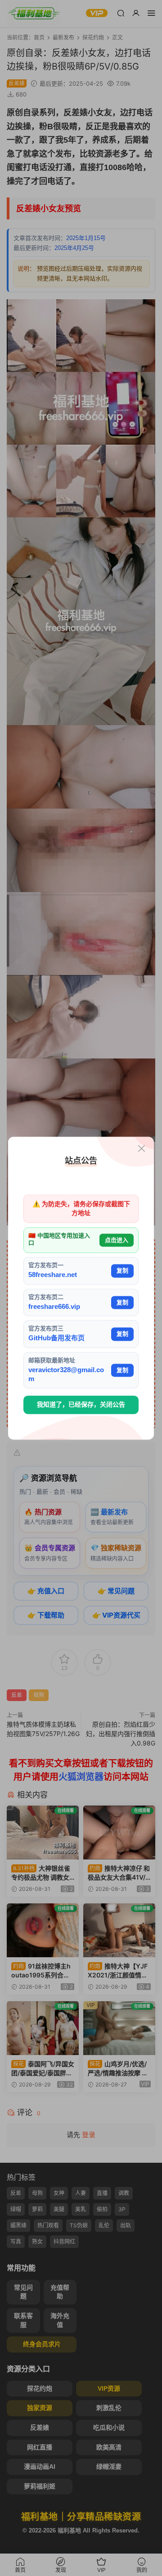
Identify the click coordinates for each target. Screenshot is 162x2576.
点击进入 (117, 1240)
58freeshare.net (53, 1275)
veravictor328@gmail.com (66, 1374)
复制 (122, 1271)
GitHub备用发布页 (56, 1338)
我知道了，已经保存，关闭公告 (81, 1405)
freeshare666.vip (54, 1306)
